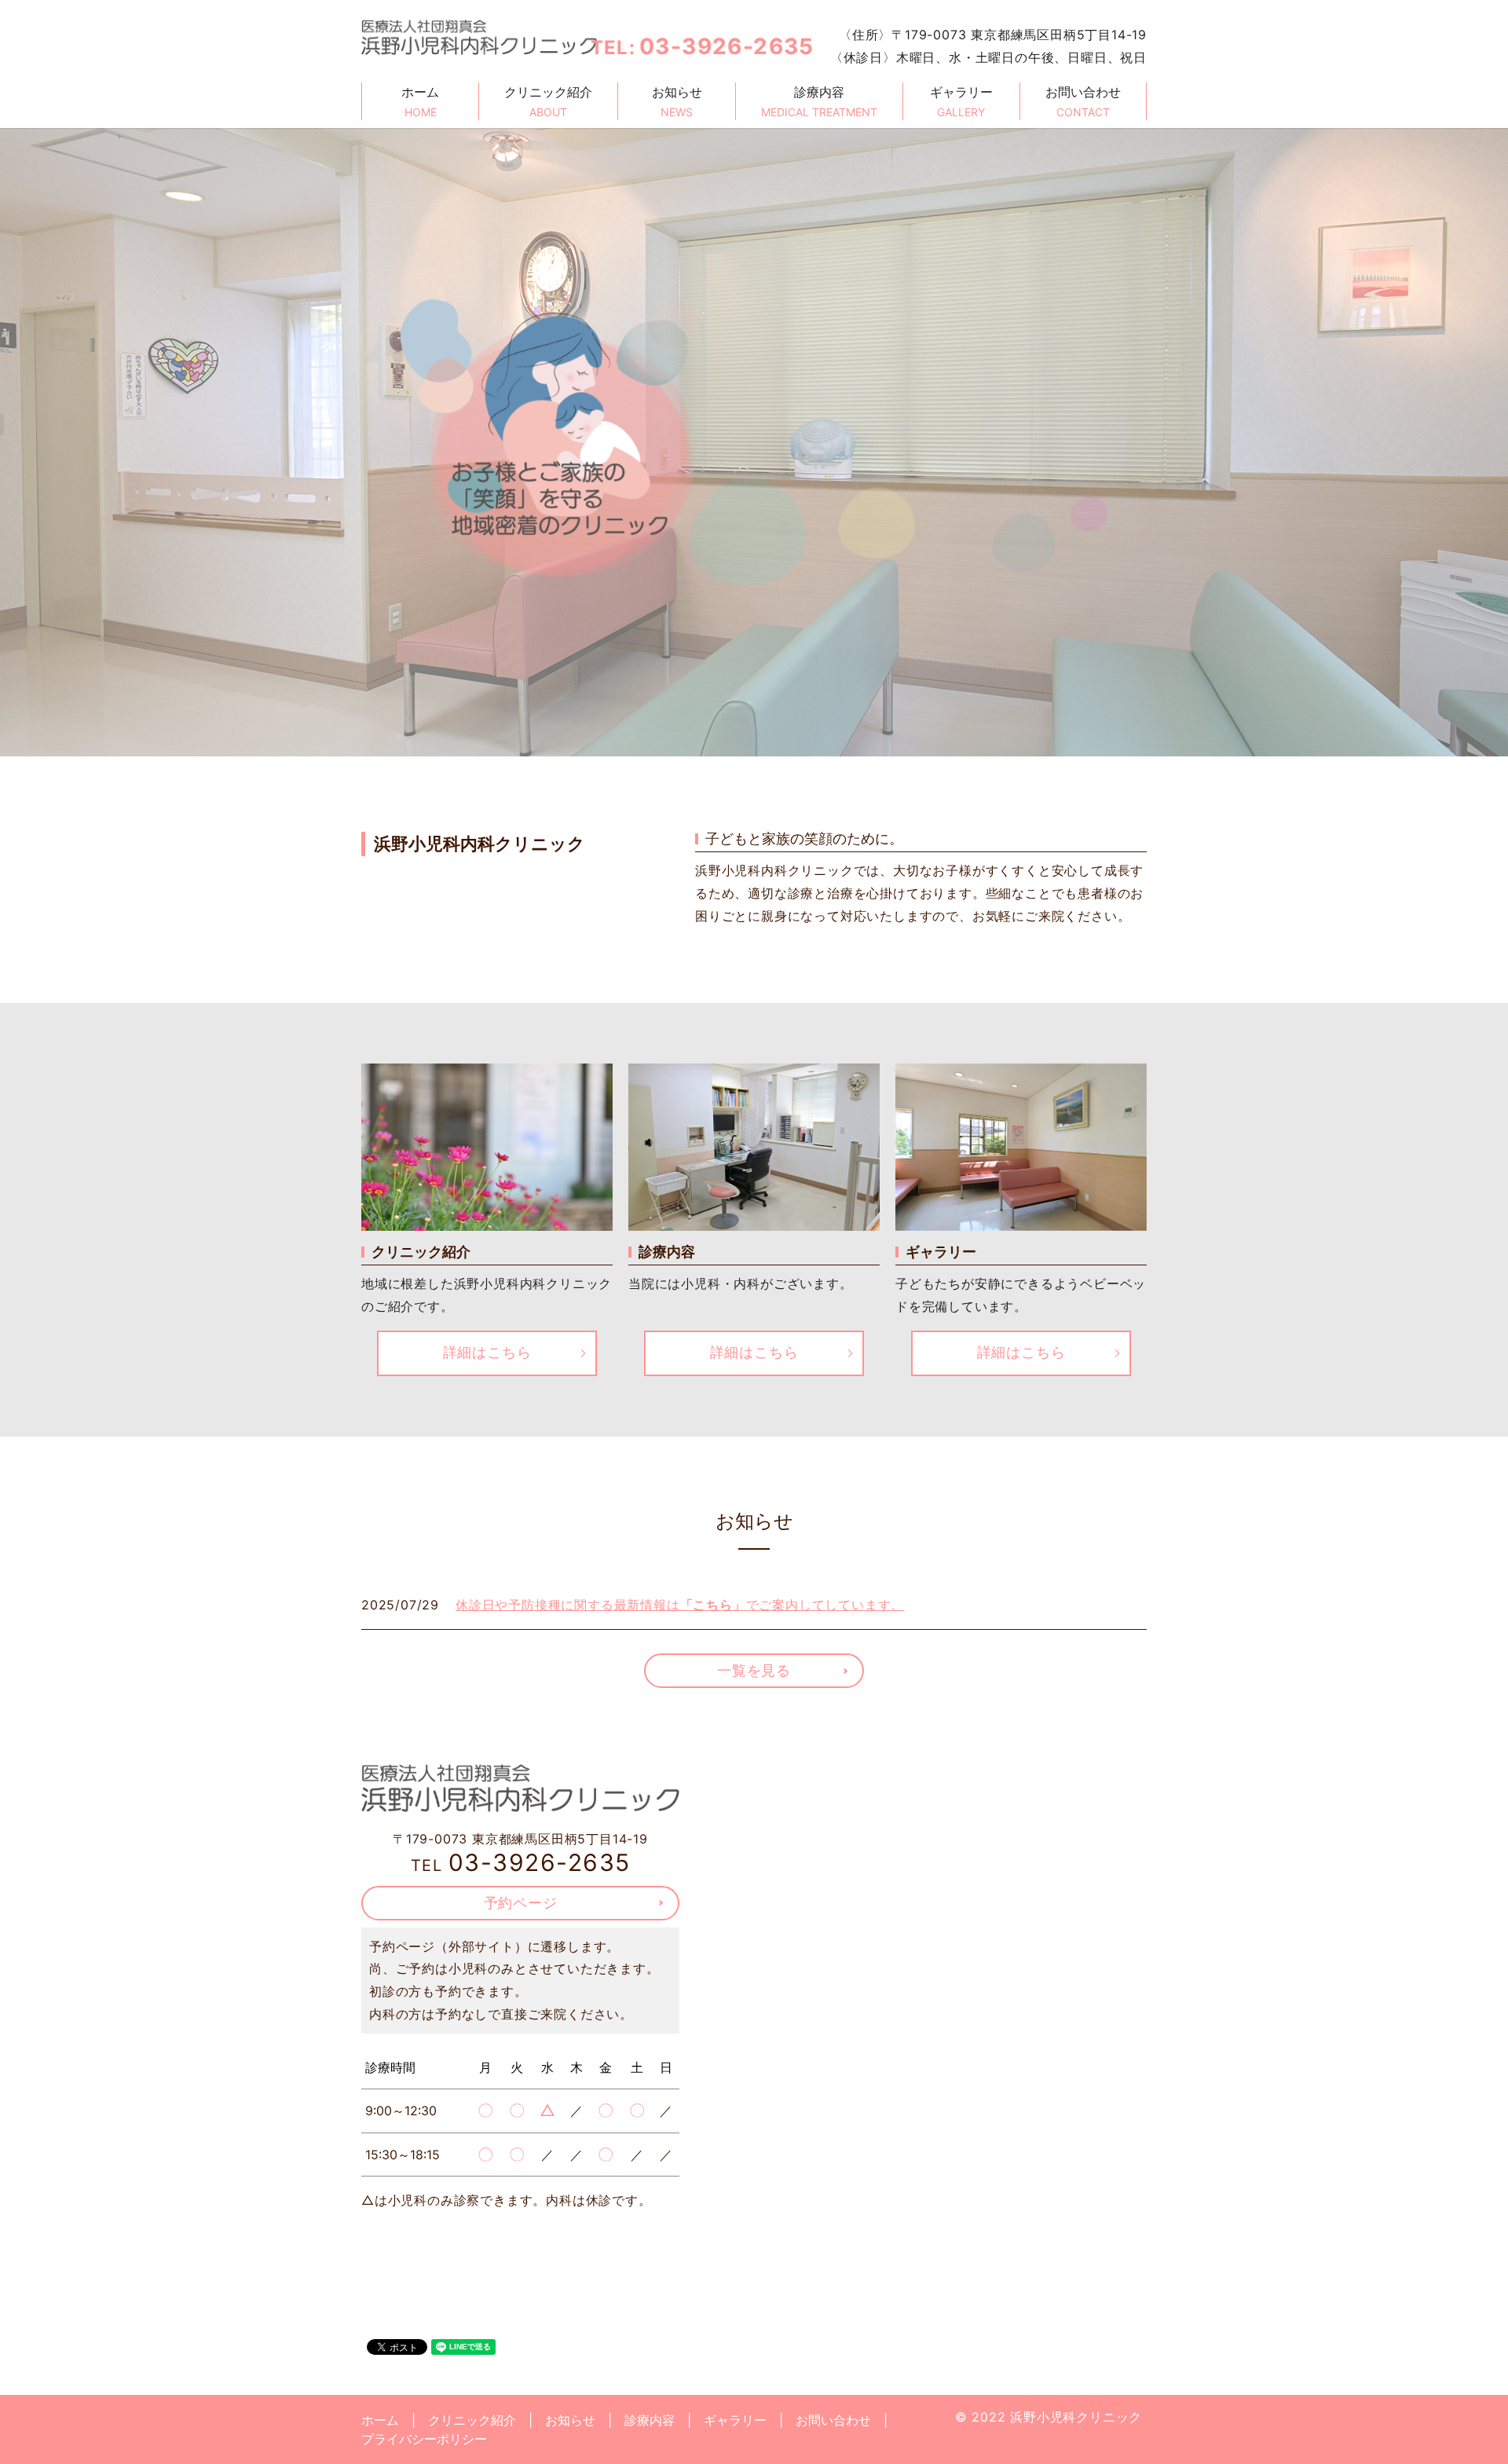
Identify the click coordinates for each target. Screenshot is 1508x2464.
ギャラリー (961, 101)
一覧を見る (754, 1670)
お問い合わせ (1083, 101)
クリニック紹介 (548, 101)
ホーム (420, 101)
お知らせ (677, 101)
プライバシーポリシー (424, 2439)
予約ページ (521, 1903)
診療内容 (819, 101)
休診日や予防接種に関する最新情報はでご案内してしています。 (680, 1605)
